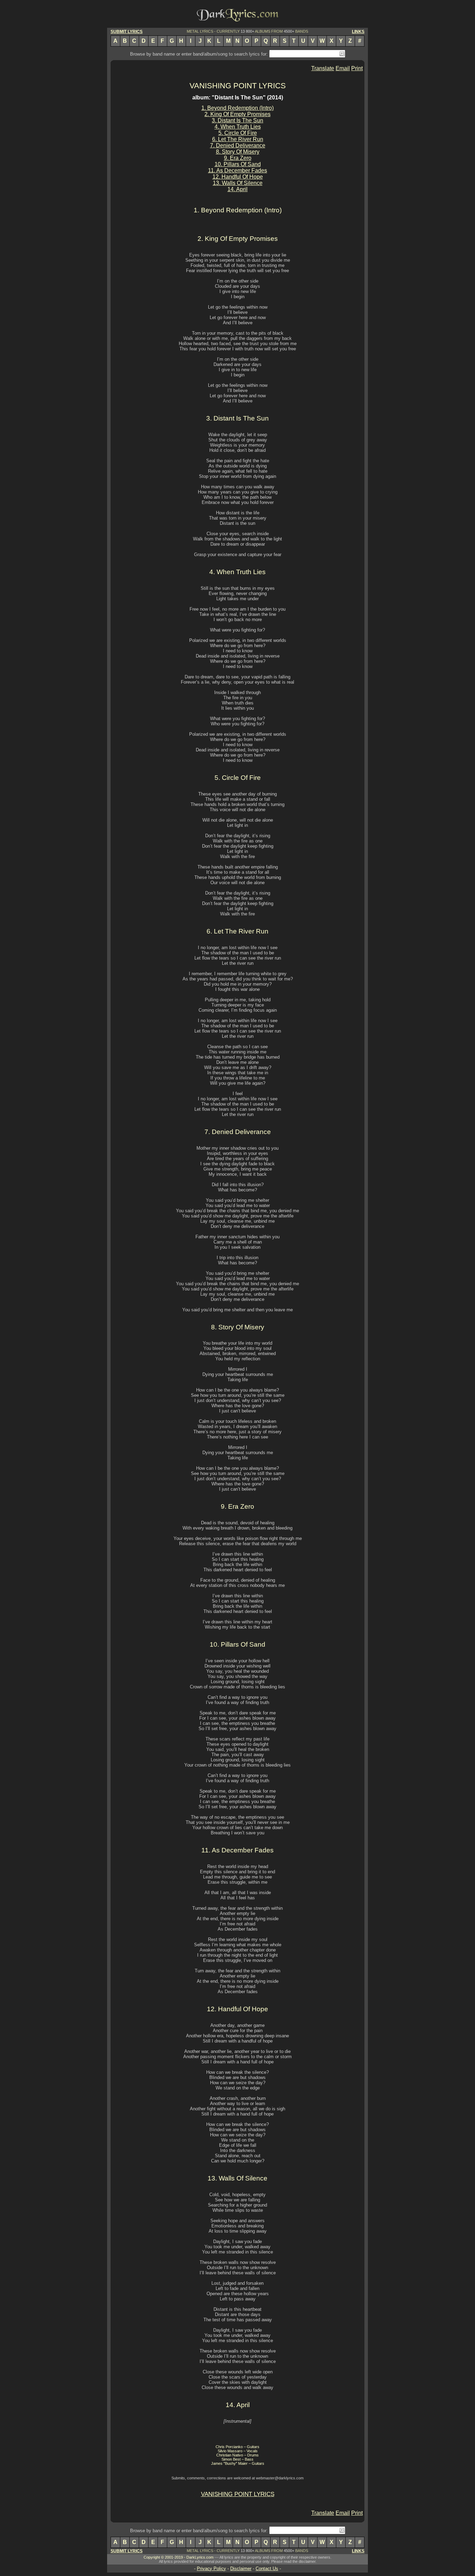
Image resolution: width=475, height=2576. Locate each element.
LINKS (358, 32)
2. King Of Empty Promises (237, 114)
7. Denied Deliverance (238, 145)
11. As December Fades (237, 170)
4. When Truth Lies (238, 127)
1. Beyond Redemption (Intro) (237, 108)
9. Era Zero (238, 158)
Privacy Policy (211, 2569)
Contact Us (267, 2569)
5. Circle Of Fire (238, 133)
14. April (237, 189)
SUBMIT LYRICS (127, 32)
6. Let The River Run (238, 139)
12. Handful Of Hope (238, 177)
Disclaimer (241, 2569)
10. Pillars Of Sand (238, 164)
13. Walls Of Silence (238, 183)
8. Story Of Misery (238, 152)
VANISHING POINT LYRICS (238, 86)
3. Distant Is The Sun (237, 120)
